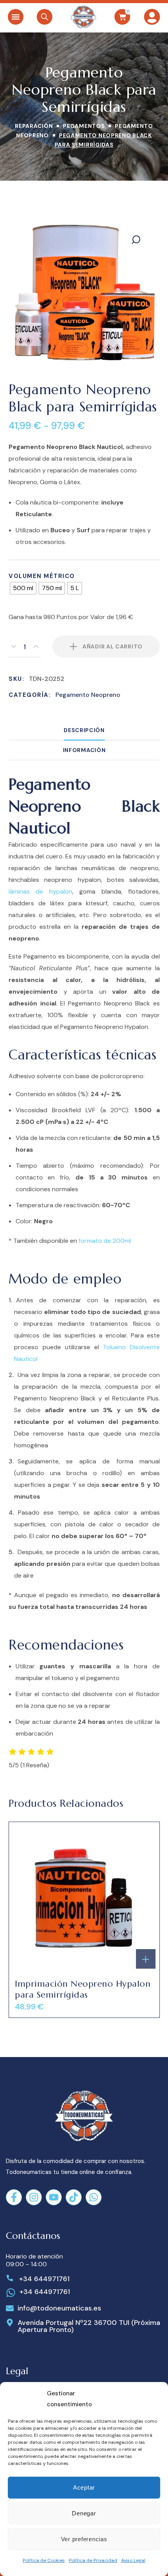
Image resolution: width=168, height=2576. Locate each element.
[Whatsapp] (94, 2197)
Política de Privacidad (93, 2560)
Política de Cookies (44, 2560)
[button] (16, 17)
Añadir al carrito (113, 646)
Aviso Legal (133, 2560)
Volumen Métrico (42, 576)
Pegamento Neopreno (88, 695)
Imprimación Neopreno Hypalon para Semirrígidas (83, 1989)
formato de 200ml (105, 1241)
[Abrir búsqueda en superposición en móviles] (45, 17)
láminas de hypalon (40, 891)
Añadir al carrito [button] (146, 1959)
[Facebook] (14, 2197)
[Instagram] (34, 2197)
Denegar (84, 2513)
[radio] (23, 588)
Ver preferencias (84, 2539)
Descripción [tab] (84, 730)
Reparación (34, 126)
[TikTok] (74, 2197)
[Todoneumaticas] (83, 17)
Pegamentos (84, 126)
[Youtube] (54, 2197)
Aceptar (84, 2487)
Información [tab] (84, 750)
